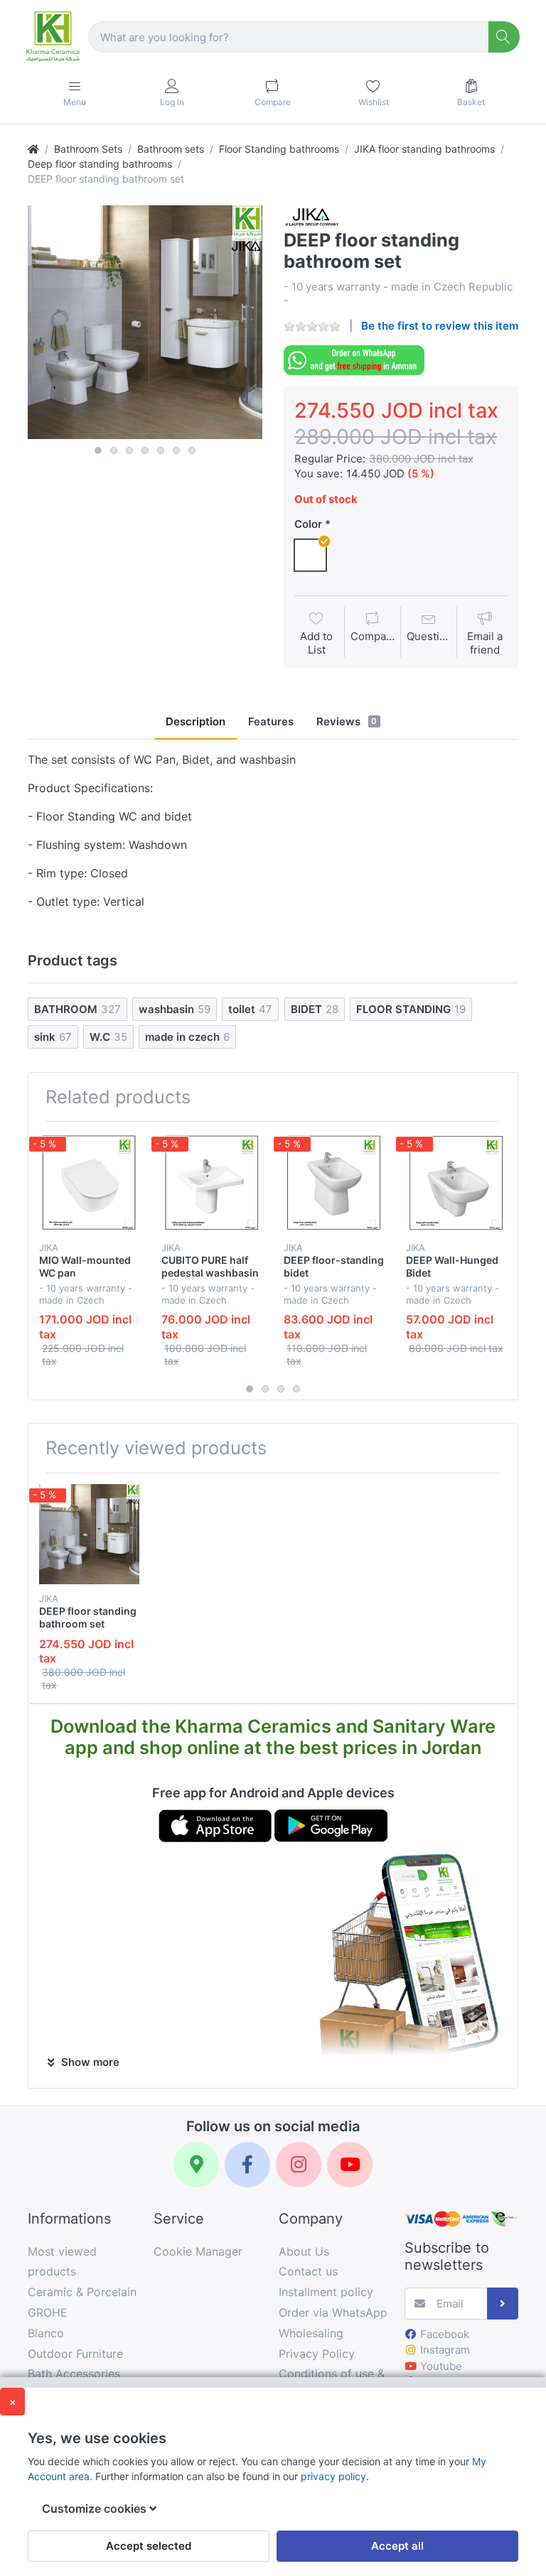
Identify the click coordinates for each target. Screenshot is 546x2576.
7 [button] (192, 450)
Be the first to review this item (440, 326)
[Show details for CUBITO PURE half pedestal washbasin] (212, 1183)
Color (308, 524)
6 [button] (176, 450)
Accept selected (149, 2546)
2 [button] (114, 450)
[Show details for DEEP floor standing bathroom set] (89, 1534)
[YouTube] (350, 2165)
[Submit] (503, 2304)
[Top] (33, 149)
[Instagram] (299, 2165)
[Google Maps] (196, 2165)
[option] (145, 323)
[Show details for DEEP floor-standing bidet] (334, 1183)
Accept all (397, 2546)
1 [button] (98, 450)
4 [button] (145, 450)
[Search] (504, 37)
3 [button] (129, 450)
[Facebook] (247, 2165)
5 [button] (161, 450)
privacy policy (333, 2476)
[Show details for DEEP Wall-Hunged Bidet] (456, 1183)
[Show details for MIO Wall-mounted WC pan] (89, 1183)
